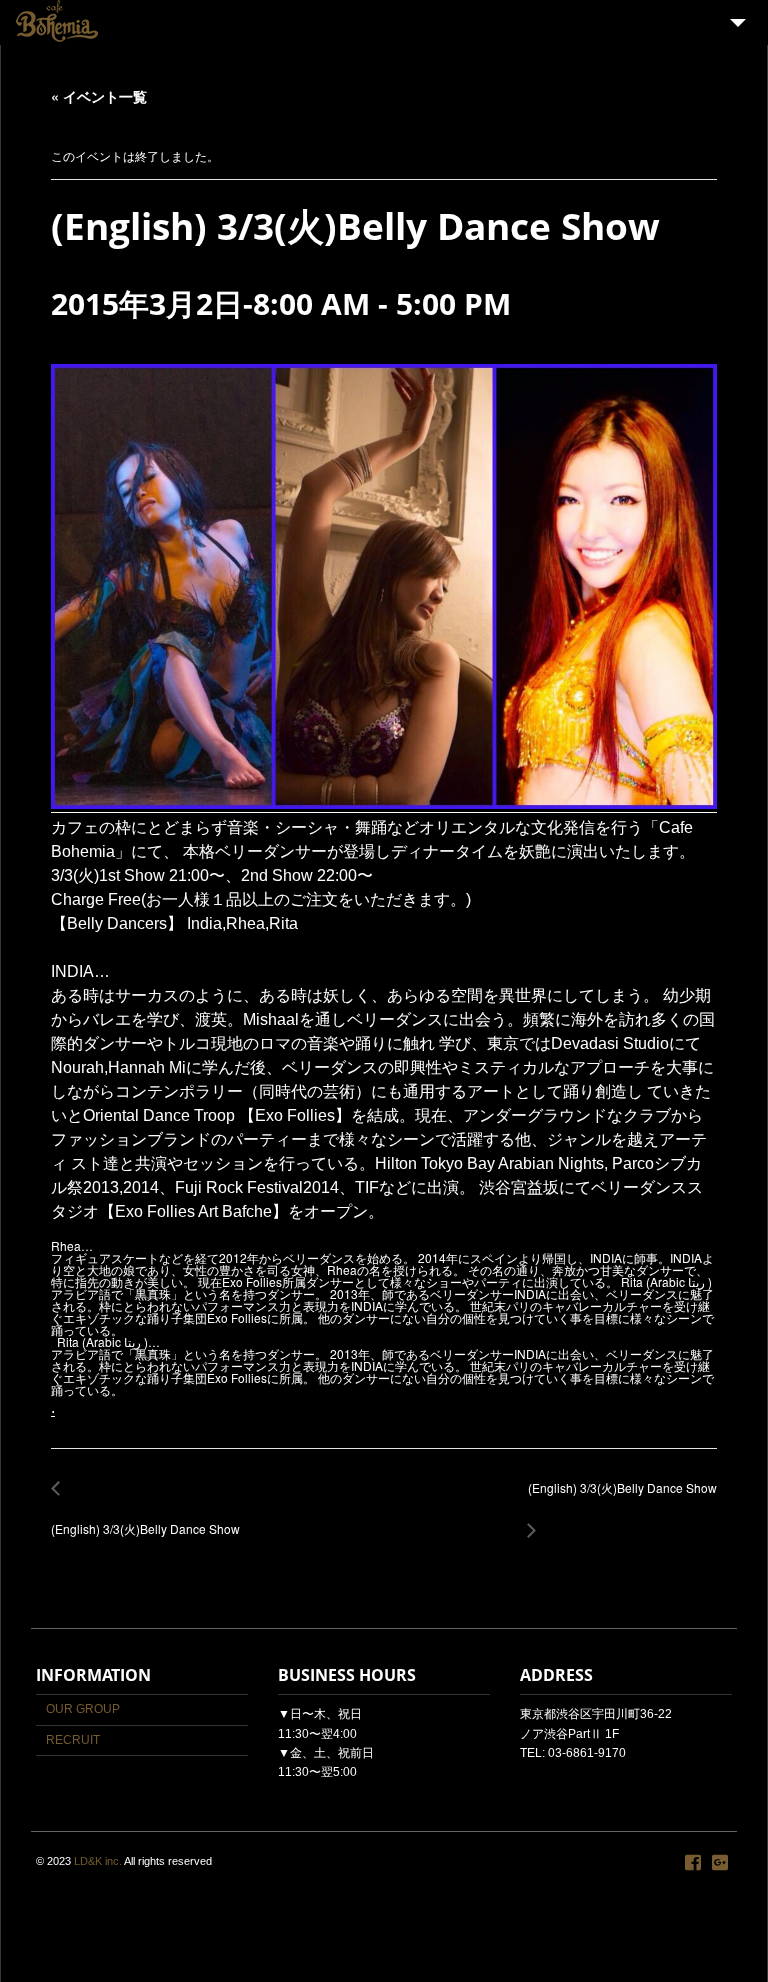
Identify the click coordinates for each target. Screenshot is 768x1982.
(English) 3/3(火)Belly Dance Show (145, 1518)
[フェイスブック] (693, 1863)
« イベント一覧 (99, 96)
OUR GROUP (83, 1709)
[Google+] (720, 1863)
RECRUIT (73, 1740)
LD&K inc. (98, 1861)
